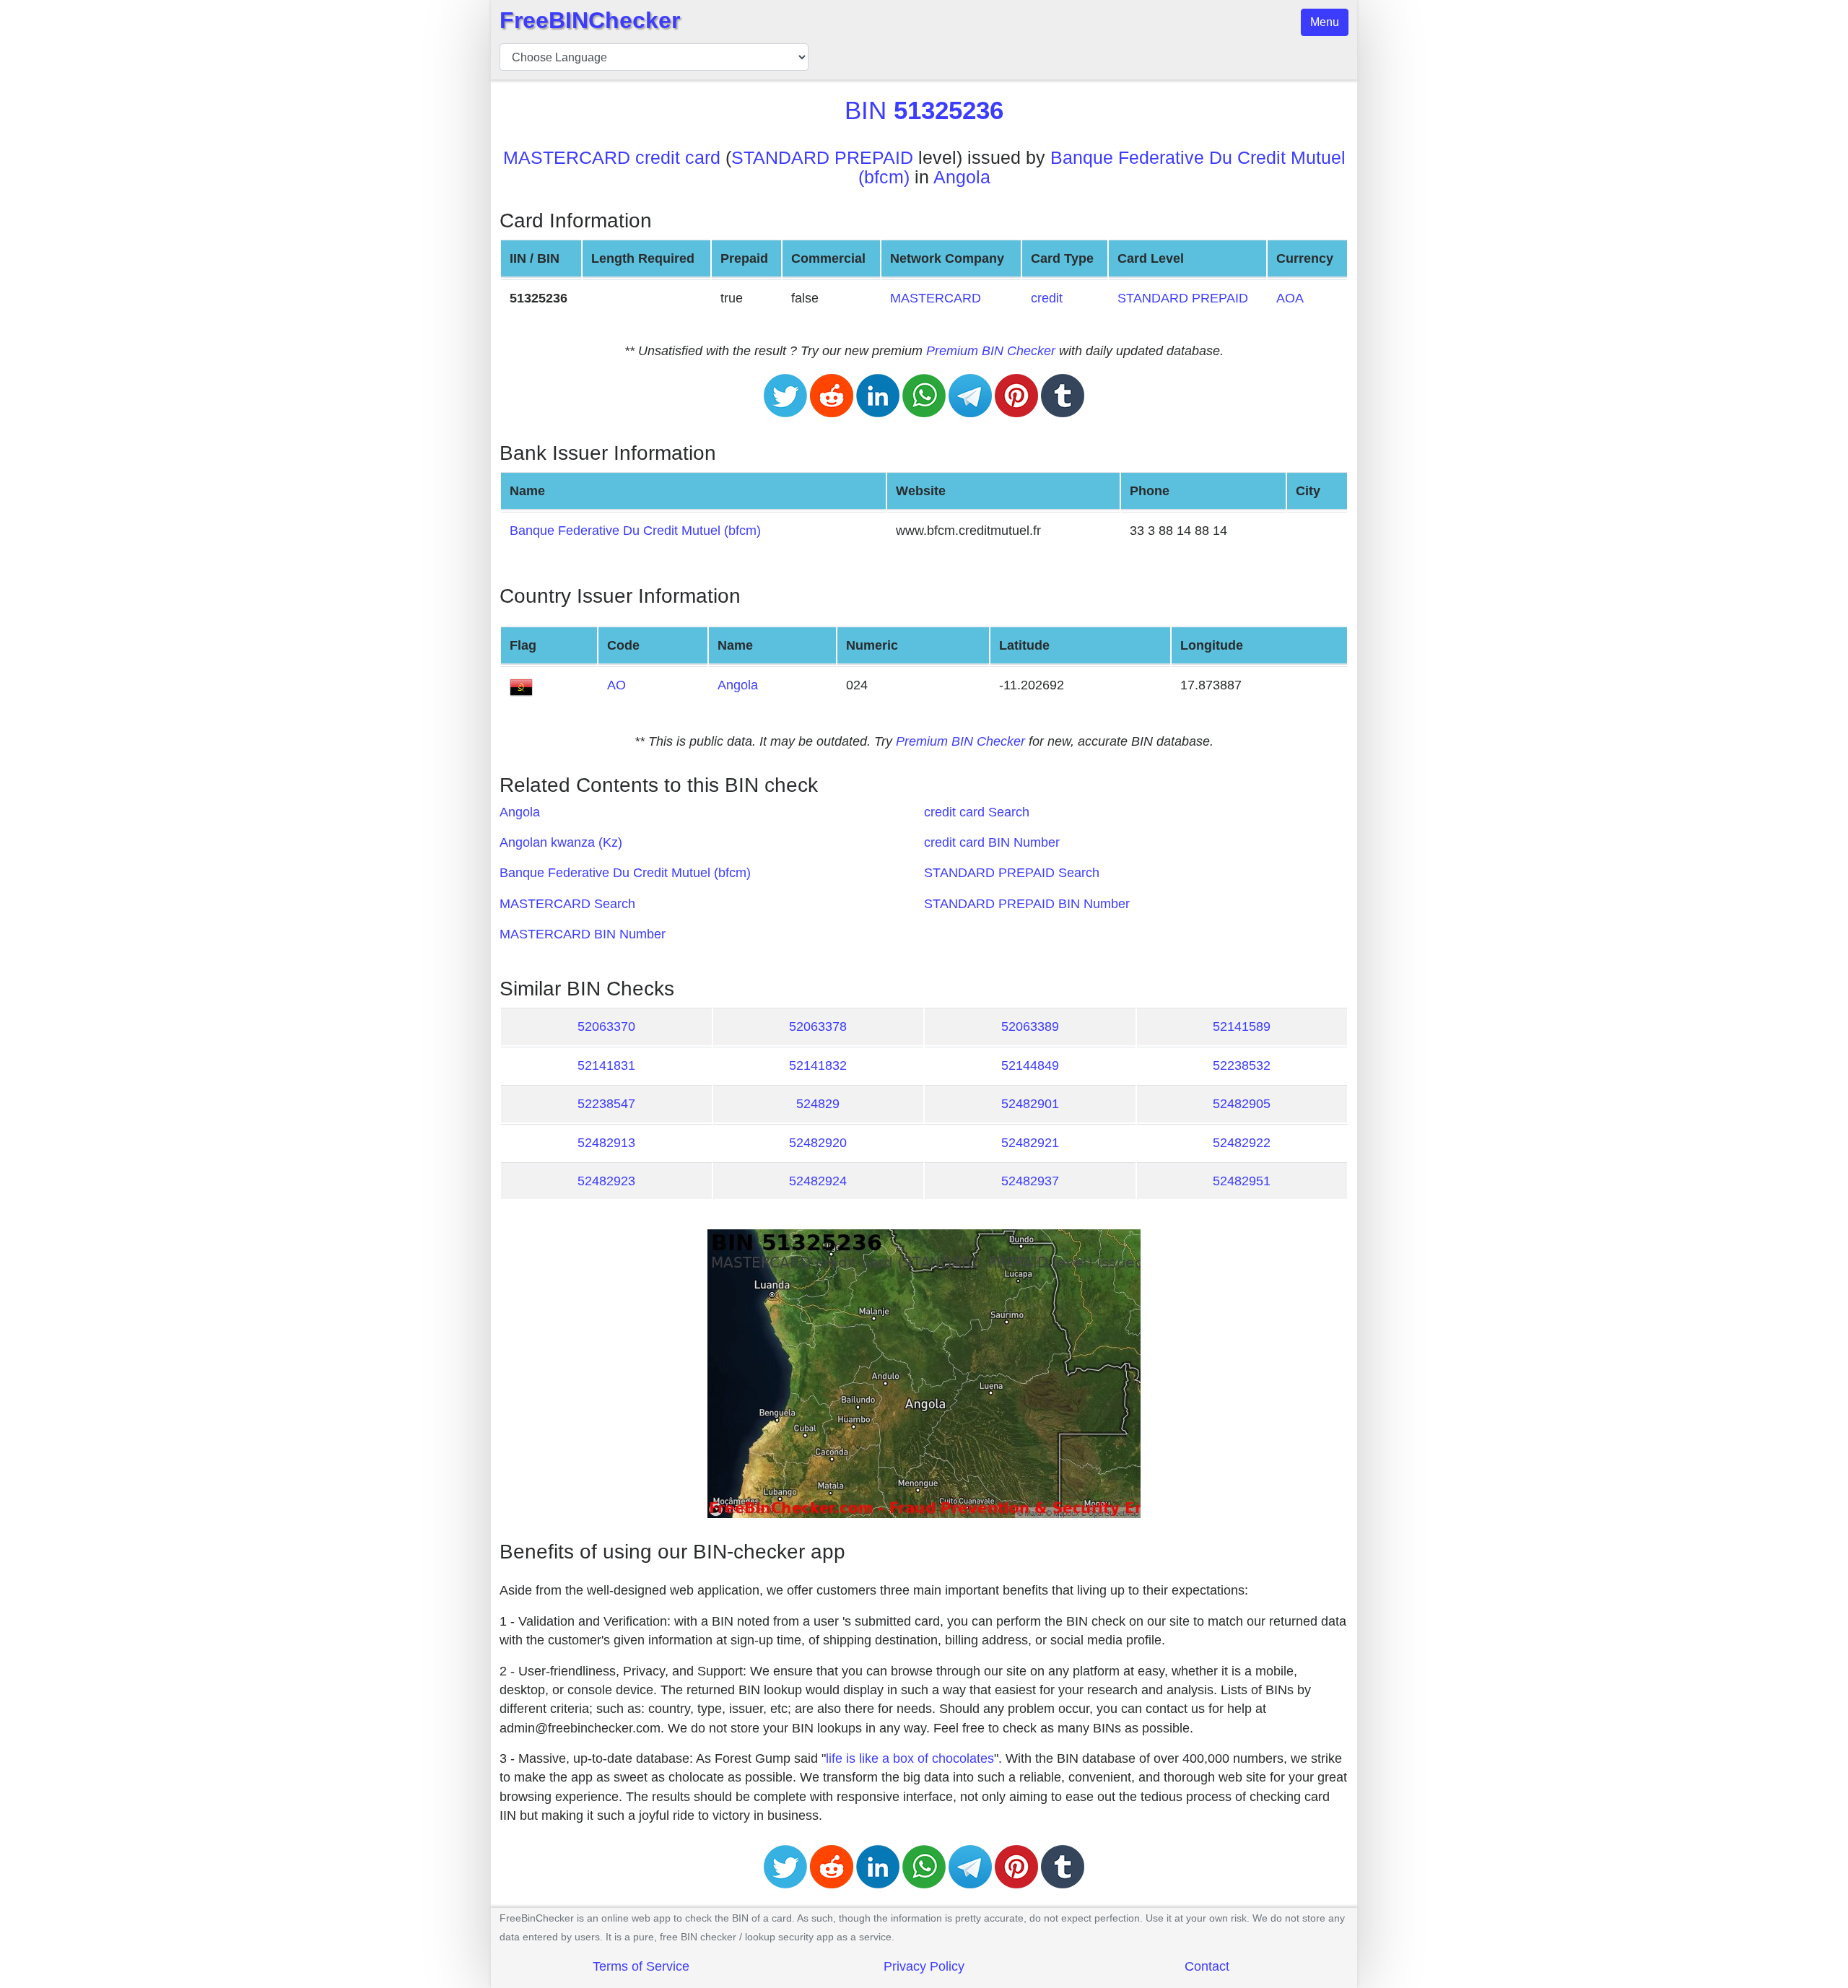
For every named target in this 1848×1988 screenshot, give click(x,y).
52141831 (606, 1065)
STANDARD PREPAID (822, 158)
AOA (1290, 298)
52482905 (1242, 1104)
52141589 (1242, 1026)
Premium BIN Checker (991, 351)
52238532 (1242, 1065)
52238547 (606, 1104)
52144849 (1030, 1065)
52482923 (606, 1181)
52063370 (606, 1026)
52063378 (818, 1026)
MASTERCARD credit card (612, 158)
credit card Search (977, 812)
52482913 (606, 1143)
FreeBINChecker (590, 20)
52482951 (1242, 1181)
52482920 (818, 1143)
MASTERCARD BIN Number (583, 934)
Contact (1207, 1966)
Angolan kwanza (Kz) (561, 842)
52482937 (1030, 1181)
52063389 (1030, 1026)
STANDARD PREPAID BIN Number (1027, 904)
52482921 (1030, 1143)
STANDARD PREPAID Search (1012, 873)
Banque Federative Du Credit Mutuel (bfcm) (635, 531)
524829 (818, 1104)
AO (616, 685)
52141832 (818, 1065)
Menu (1325, 22)
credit (1047, 298)
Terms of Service (641, 1966)
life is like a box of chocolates (910, 1758)
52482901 (1030, 1104)
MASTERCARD (936, 298)
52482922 (1242, 1143)
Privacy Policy (924, 1966)
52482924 (818, 1181)
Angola (962, 177)
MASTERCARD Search (567, 904)
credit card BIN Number (992, 842)
